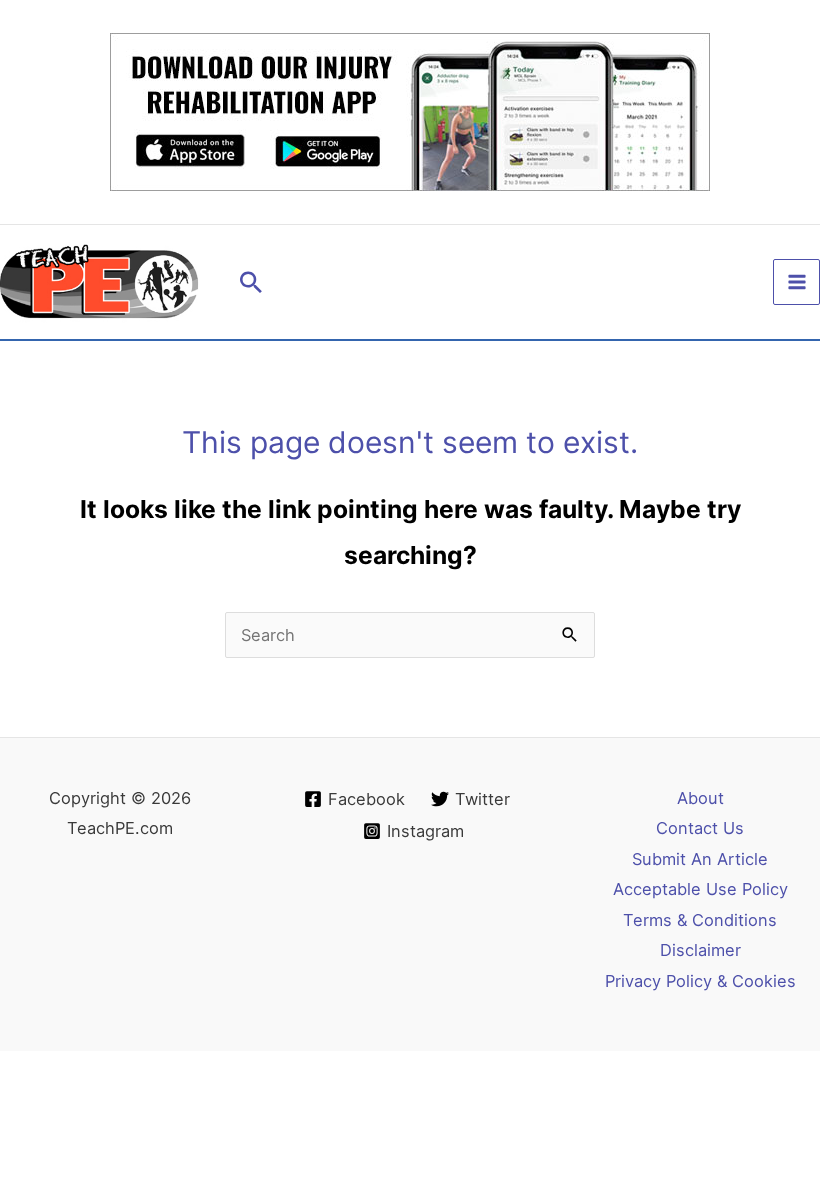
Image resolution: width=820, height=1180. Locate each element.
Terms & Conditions (700, 920)
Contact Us (700, 828)
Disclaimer (700, 950)
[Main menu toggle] (796, 282)
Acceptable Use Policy (700, 889)
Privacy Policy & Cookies (700, 981)
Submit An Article (700, 859)
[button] (251, 282)
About (700, 798)
